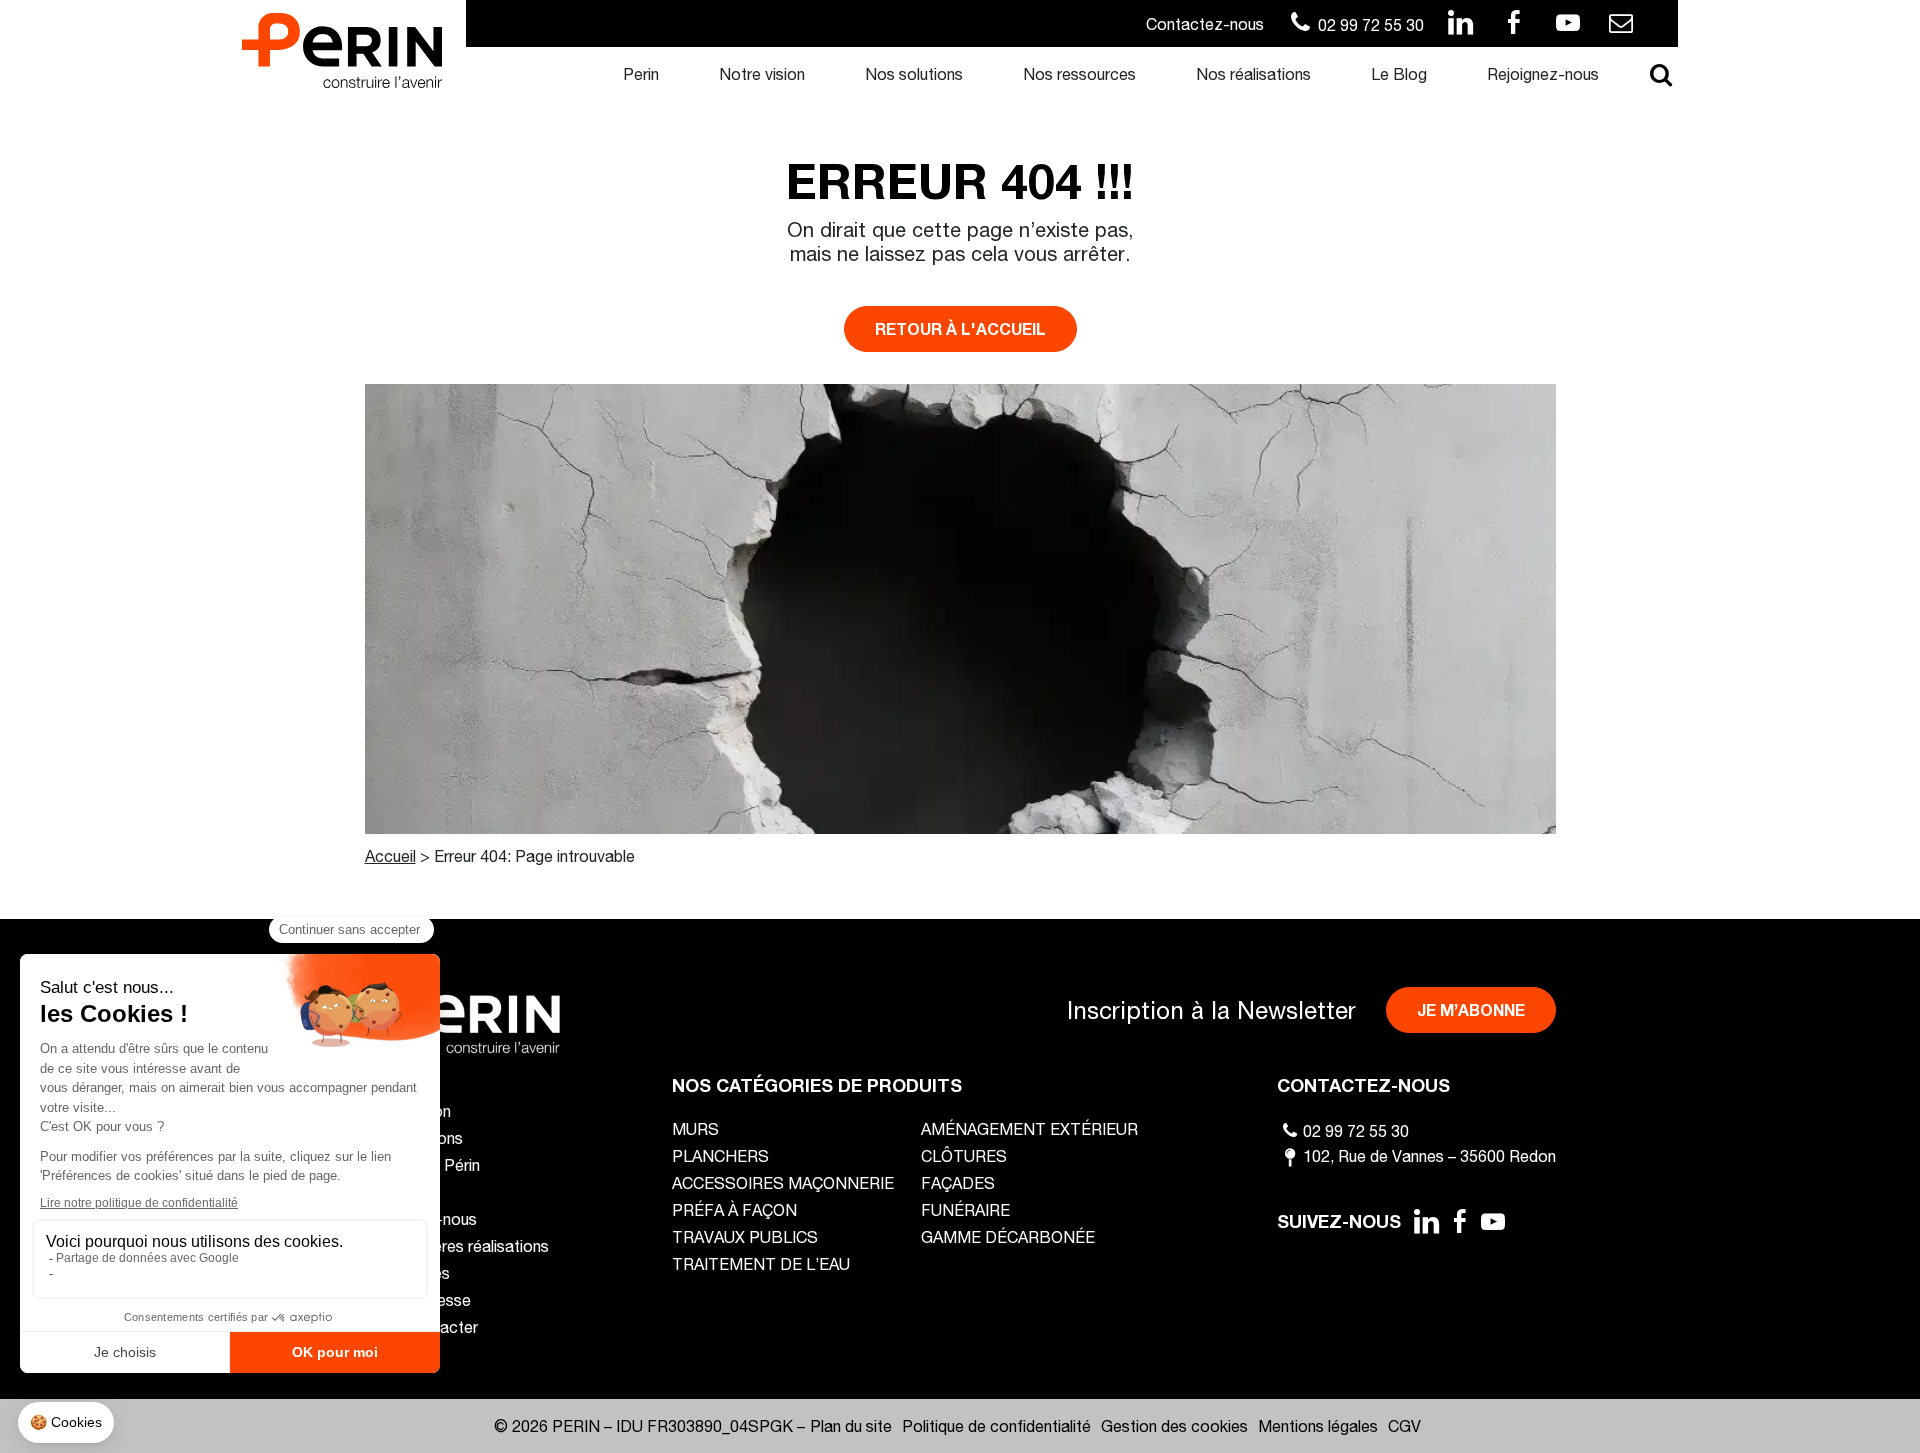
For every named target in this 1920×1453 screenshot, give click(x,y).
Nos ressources (1079, 73)
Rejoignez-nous (1543, 73)
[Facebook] (1460, 1221)
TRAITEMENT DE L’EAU (761, 1263)
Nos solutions (914, 73)
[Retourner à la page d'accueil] (342, 48)
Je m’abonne (1471, 1009)
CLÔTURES (964, 1155)
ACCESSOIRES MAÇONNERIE (783, 1182)
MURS (695, 1128)
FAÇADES (958, 1182)
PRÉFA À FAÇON (734, 1209)
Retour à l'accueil (960, 328)
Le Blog (1399, 73)
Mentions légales (1318, 1425)
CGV (1404, 1425)
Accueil (390, 855)
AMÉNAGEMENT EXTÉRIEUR (1029, 1128)
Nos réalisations (1253, 73)
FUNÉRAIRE (965, 1209)
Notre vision (762, 73)
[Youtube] (1494, 1221)
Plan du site (851, 1425)
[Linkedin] (1426, 1221)
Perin (641, 73)
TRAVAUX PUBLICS (745, 1236)
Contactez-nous (1205, 23)
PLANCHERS (720, 1155)
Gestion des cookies (1174, 1425)
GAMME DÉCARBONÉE (1008, 1236)
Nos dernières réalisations (457, 1245)
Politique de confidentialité (996, 1425)
